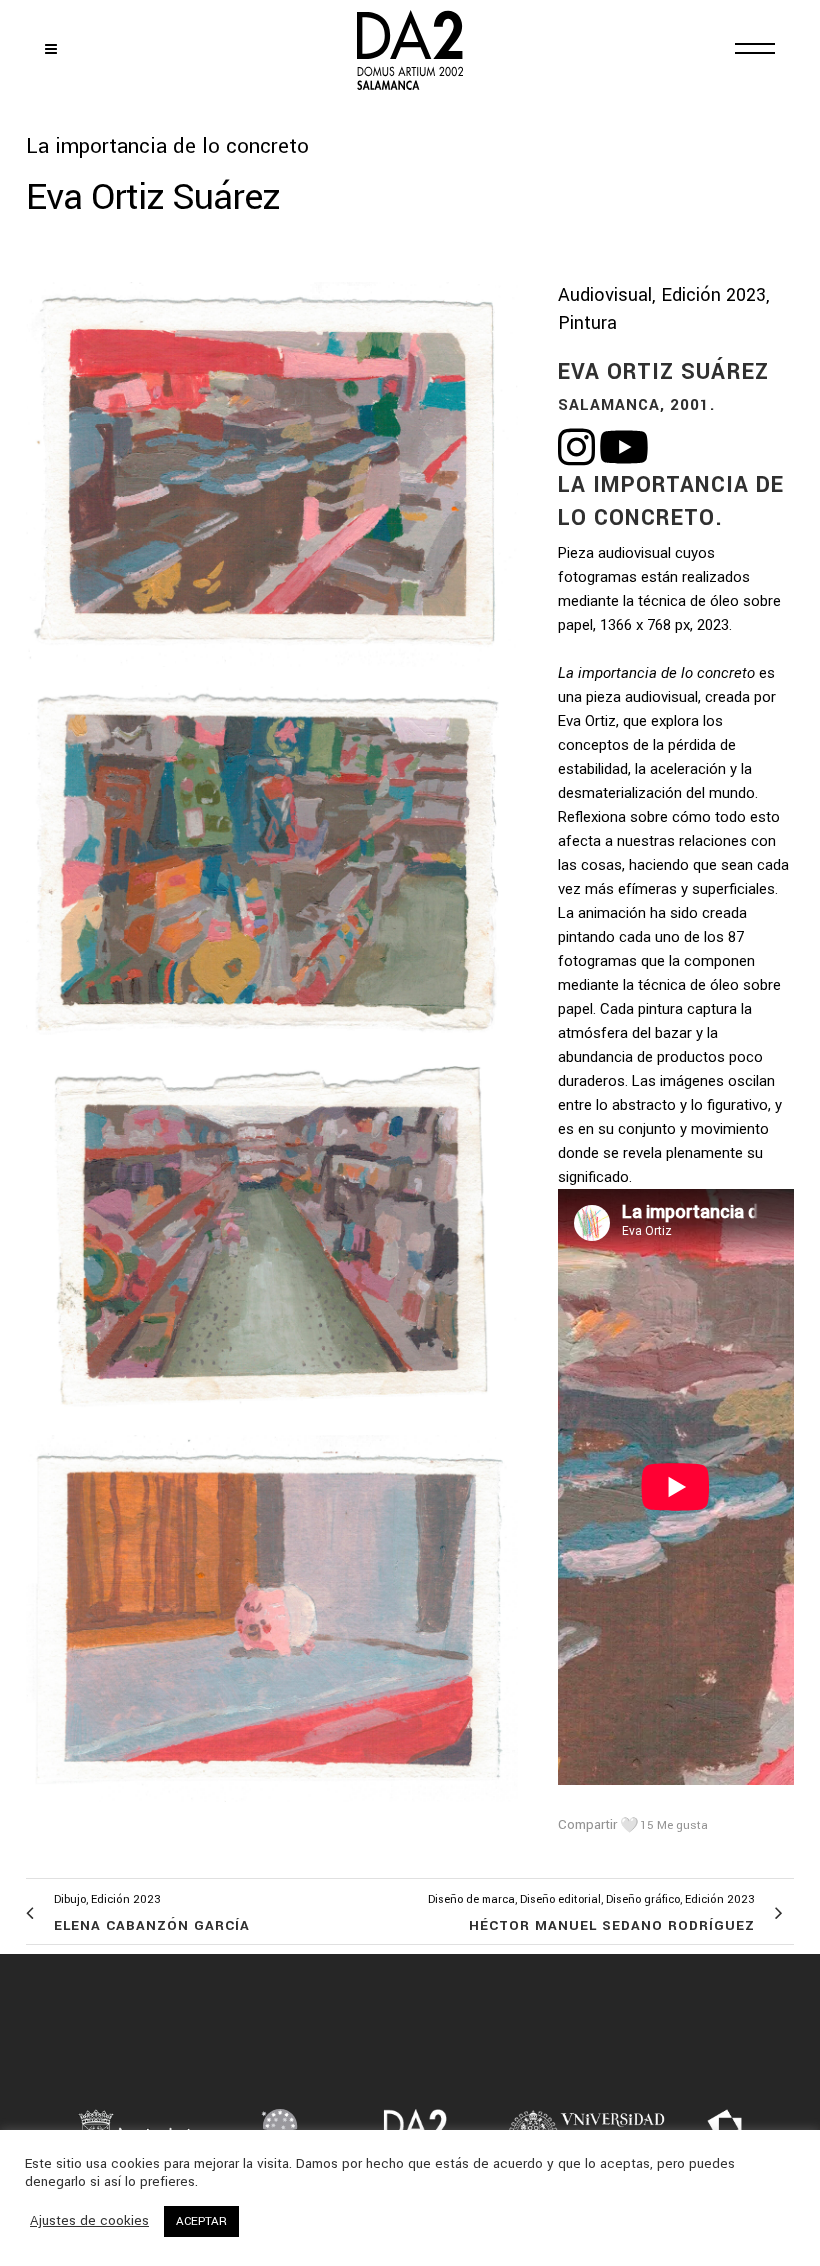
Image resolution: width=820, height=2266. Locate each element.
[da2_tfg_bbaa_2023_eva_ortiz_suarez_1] (272, 1626)
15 (674, 1825)
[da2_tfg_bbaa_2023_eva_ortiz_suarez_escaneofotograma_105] (272, 482)
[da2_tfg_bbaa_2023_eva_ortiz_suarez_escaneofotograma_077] (272, 874)
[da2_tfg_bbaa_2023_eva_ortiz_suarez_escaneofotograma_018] (272, 1250)
